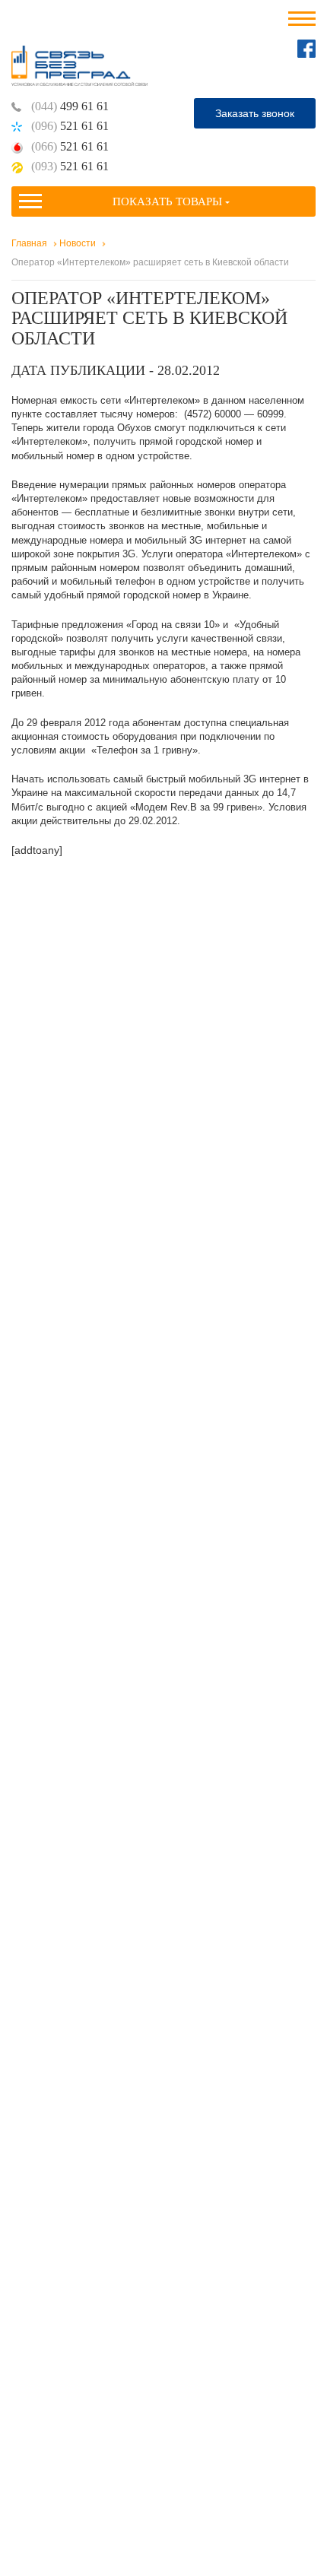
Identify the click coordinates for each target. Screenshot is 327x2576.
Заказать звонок (255, 113)
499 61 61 (70, 106)
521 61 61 (70, 126)
